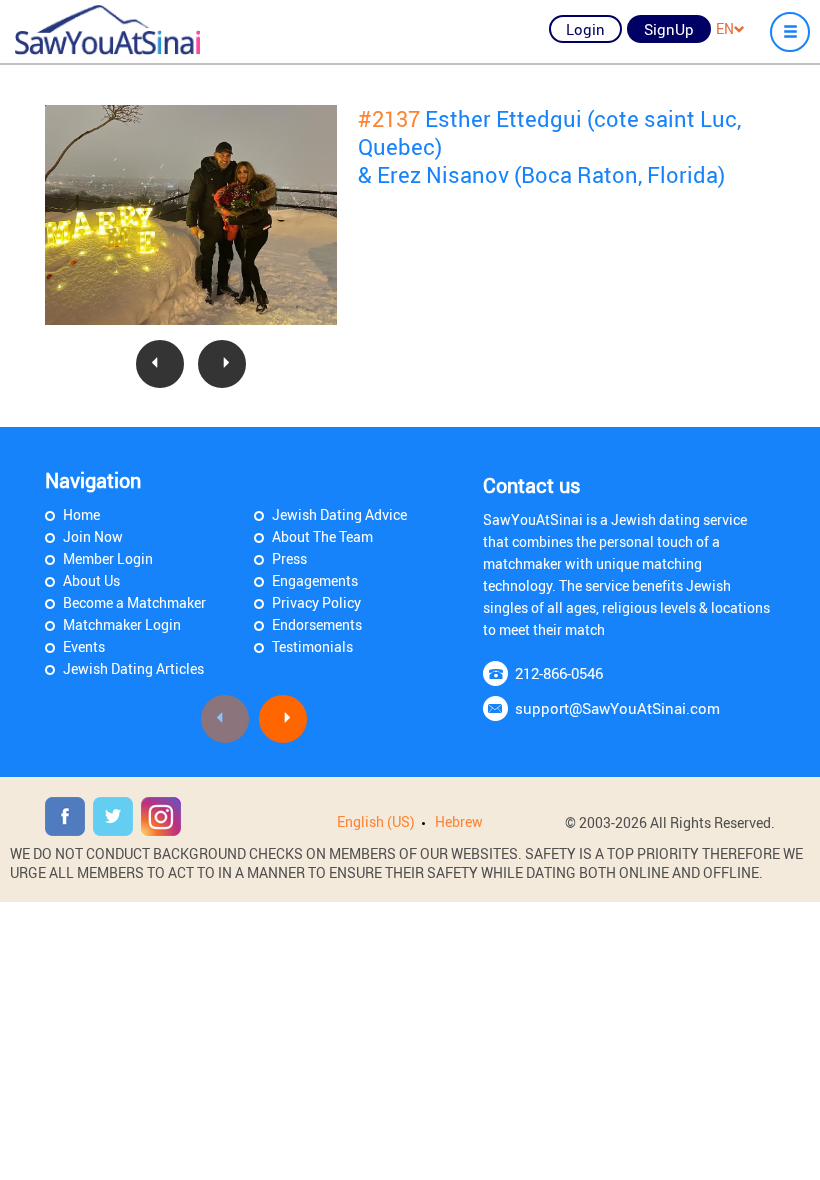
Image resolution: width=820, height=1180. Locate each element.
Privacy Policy (316, 602)
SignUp (669, 29)
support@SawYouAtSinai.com (617, 708)
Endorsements (317, 624)
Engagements (315, 580)
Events (84, 646)
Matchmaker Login (122, 624)
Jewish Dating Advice (339, 514)
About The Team (322, 536)
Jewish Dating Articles (133, 668)
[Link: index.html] (107, 30)
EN (725, 28)
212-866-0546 (559, 673)
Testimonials (312, 646)
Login (585, 29)
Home (81, 514)
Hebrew (459, 821)
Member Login (108, 558)
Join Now (93, 536)
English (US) (376, 821)
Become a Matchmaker (134, 602)
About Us (91, 580)
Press (289, 558)
